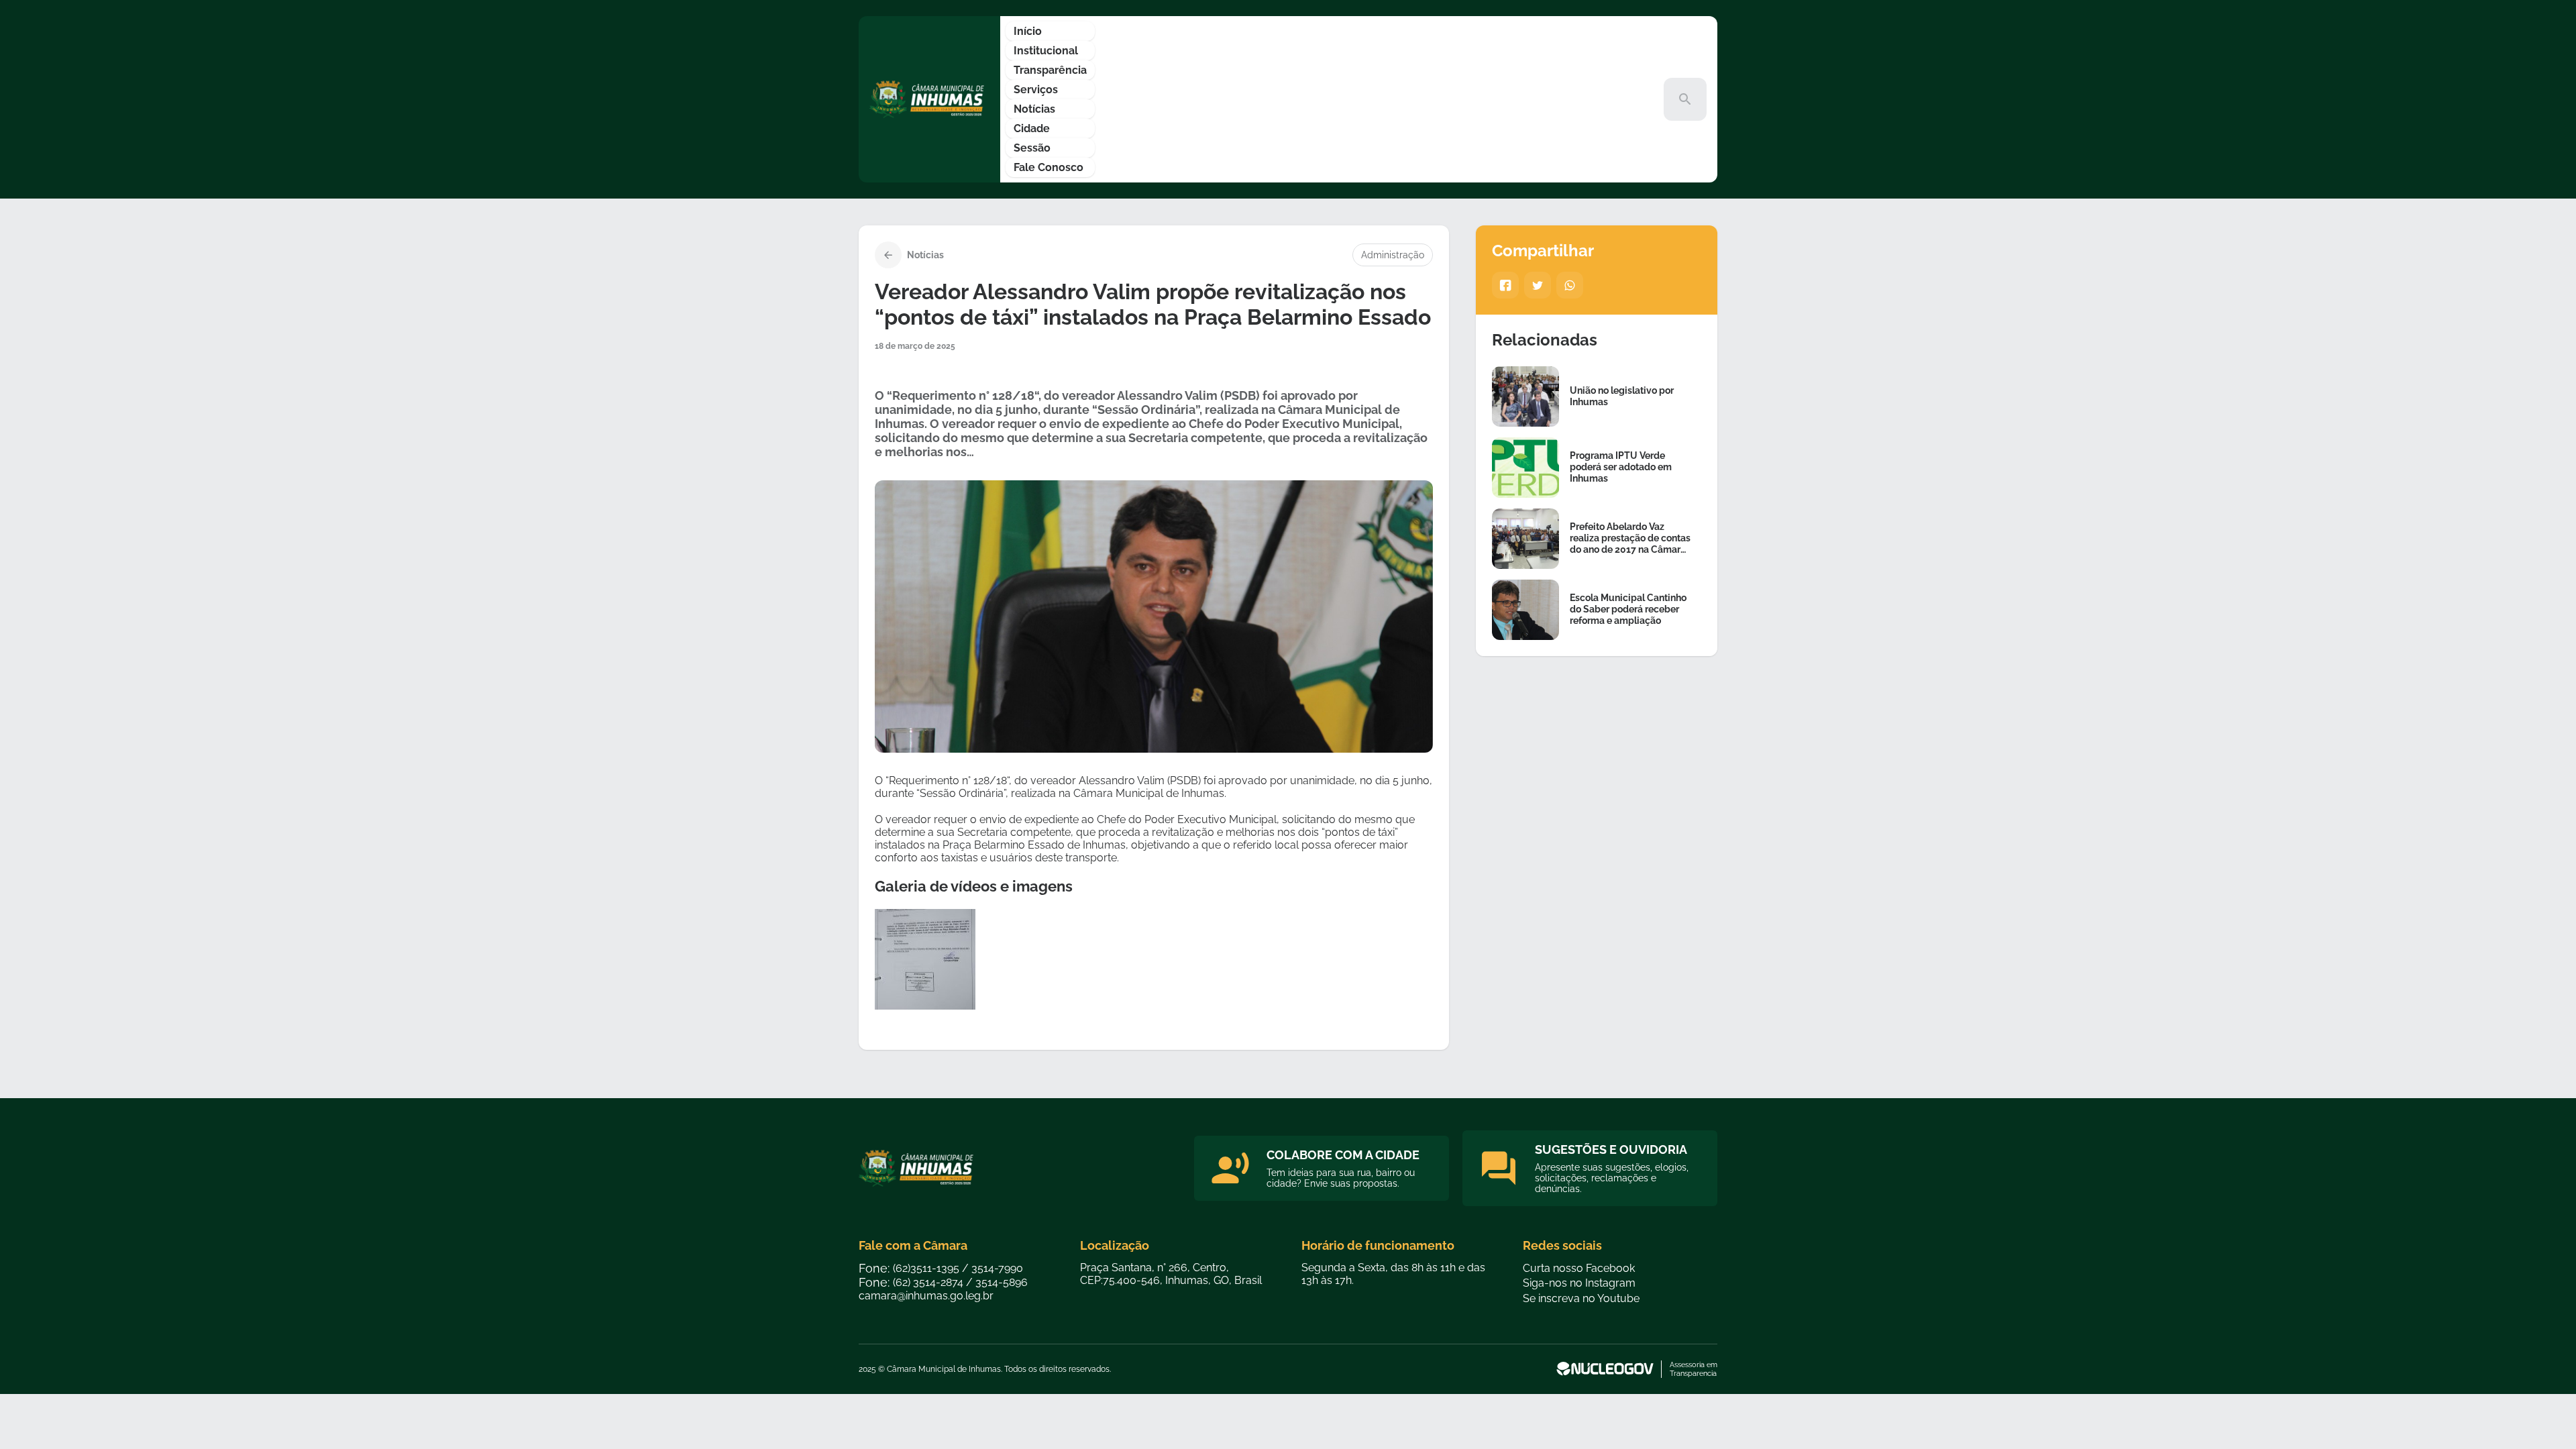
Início (1028, 31)
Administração (1393, 255)
